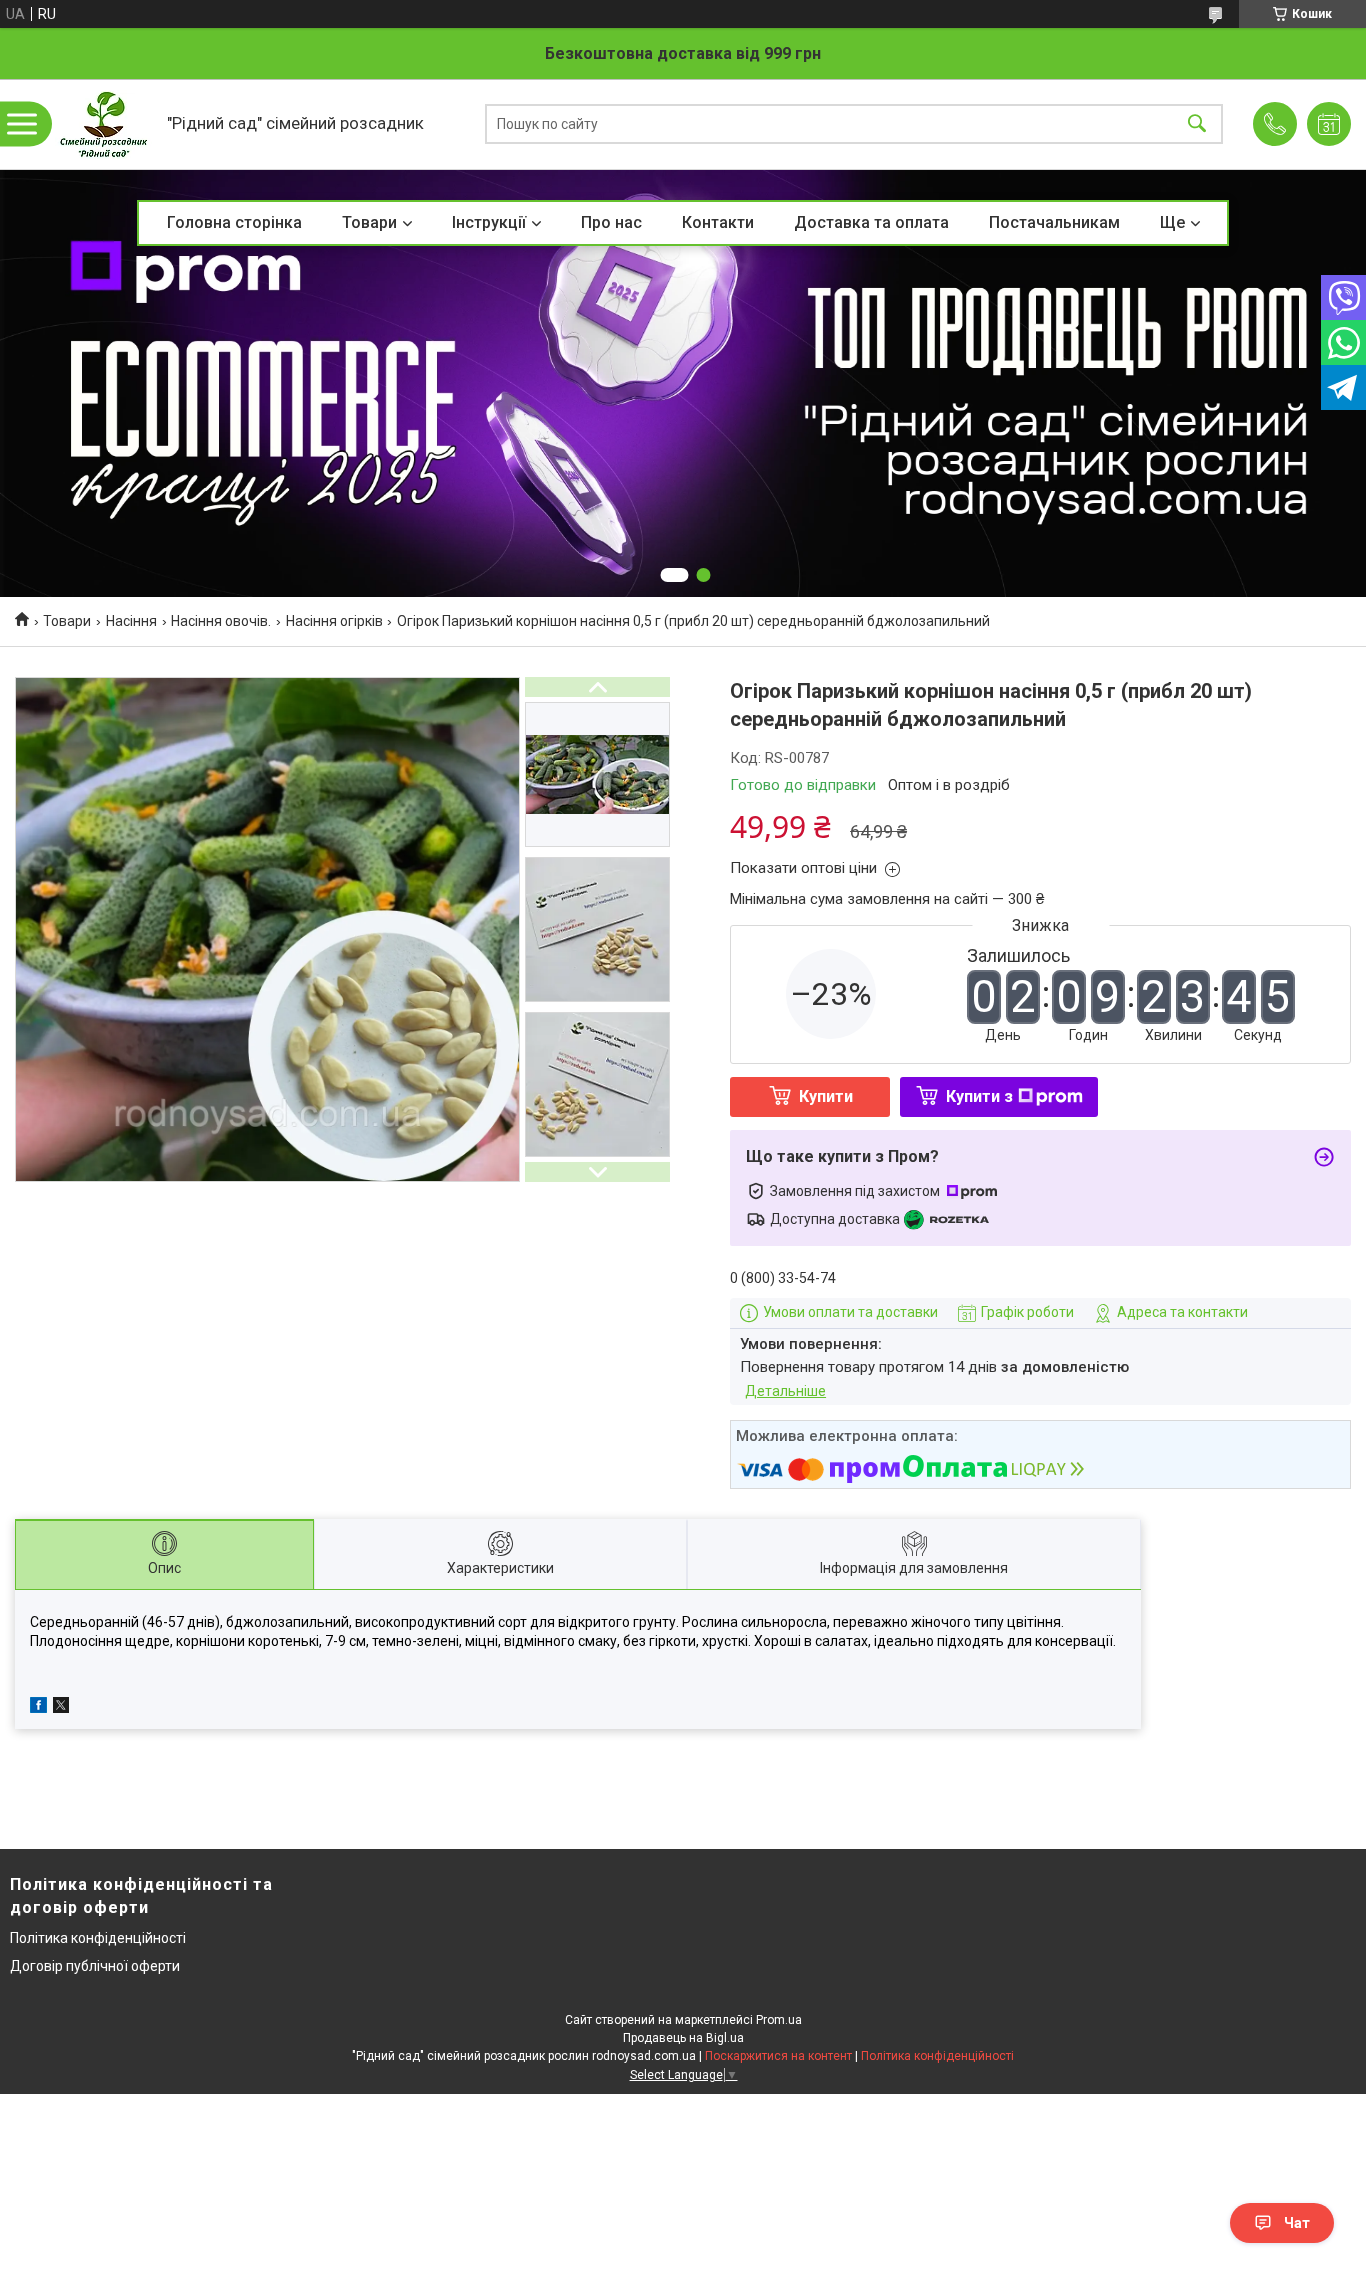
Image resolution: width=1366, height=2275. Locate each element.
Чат (1297, 2223)
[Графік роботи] (1329, 124)
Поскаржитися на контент (778, 2056)
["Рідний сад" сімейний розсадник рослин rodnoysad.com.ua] (103, 124)
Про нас (611, 222)
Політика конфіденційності (98, 1938)
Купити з (979, 1096)
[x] (61, 1708)
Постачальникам (1054, 222)
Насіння (131, 621)
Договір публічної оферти (95, 1966)
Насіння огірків (334, 621)
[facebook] (38, 1708)
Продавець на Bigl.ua (683, 2038)
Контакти (718, 222)
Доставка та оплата (871, 222)
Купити (826, 1096)
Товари (369, 222)
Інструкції (489, 222)
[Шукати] (1197, 124)
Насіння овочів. (221, 621)
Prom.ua (779, 2020)
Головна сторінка (234, 222)
